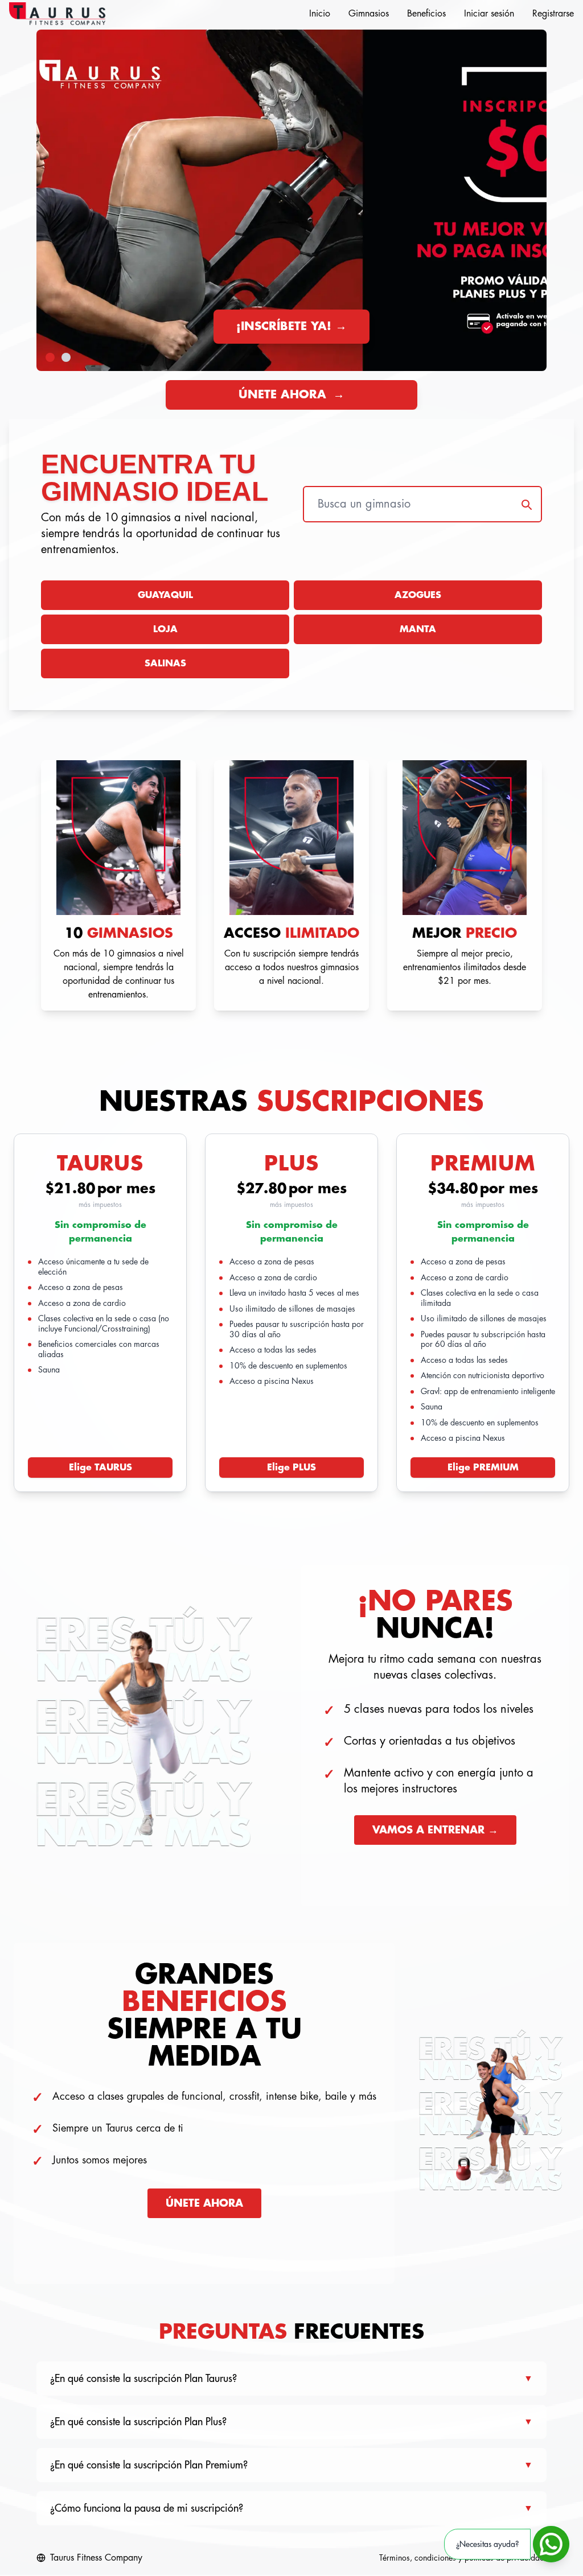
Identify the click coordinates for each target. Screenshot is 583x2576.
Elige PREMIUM (483, 1468)
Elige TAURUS (100, 1468)
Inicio (320, 14)
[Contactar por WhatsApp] (551, 2544)
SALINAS (165, 663)
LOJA (165, 629)
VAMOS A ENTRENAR (435, 1830)
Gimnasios (369, 14)
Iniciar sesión (489, 14)
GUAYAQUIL (165, 595)
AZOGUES (418, 595)
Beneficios (426, 14)
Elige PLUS (291, 1468)
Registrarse (553, 14)
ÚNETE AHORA (291, 395)
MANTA (418, 629)
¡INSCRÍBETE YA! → (291, 326)
